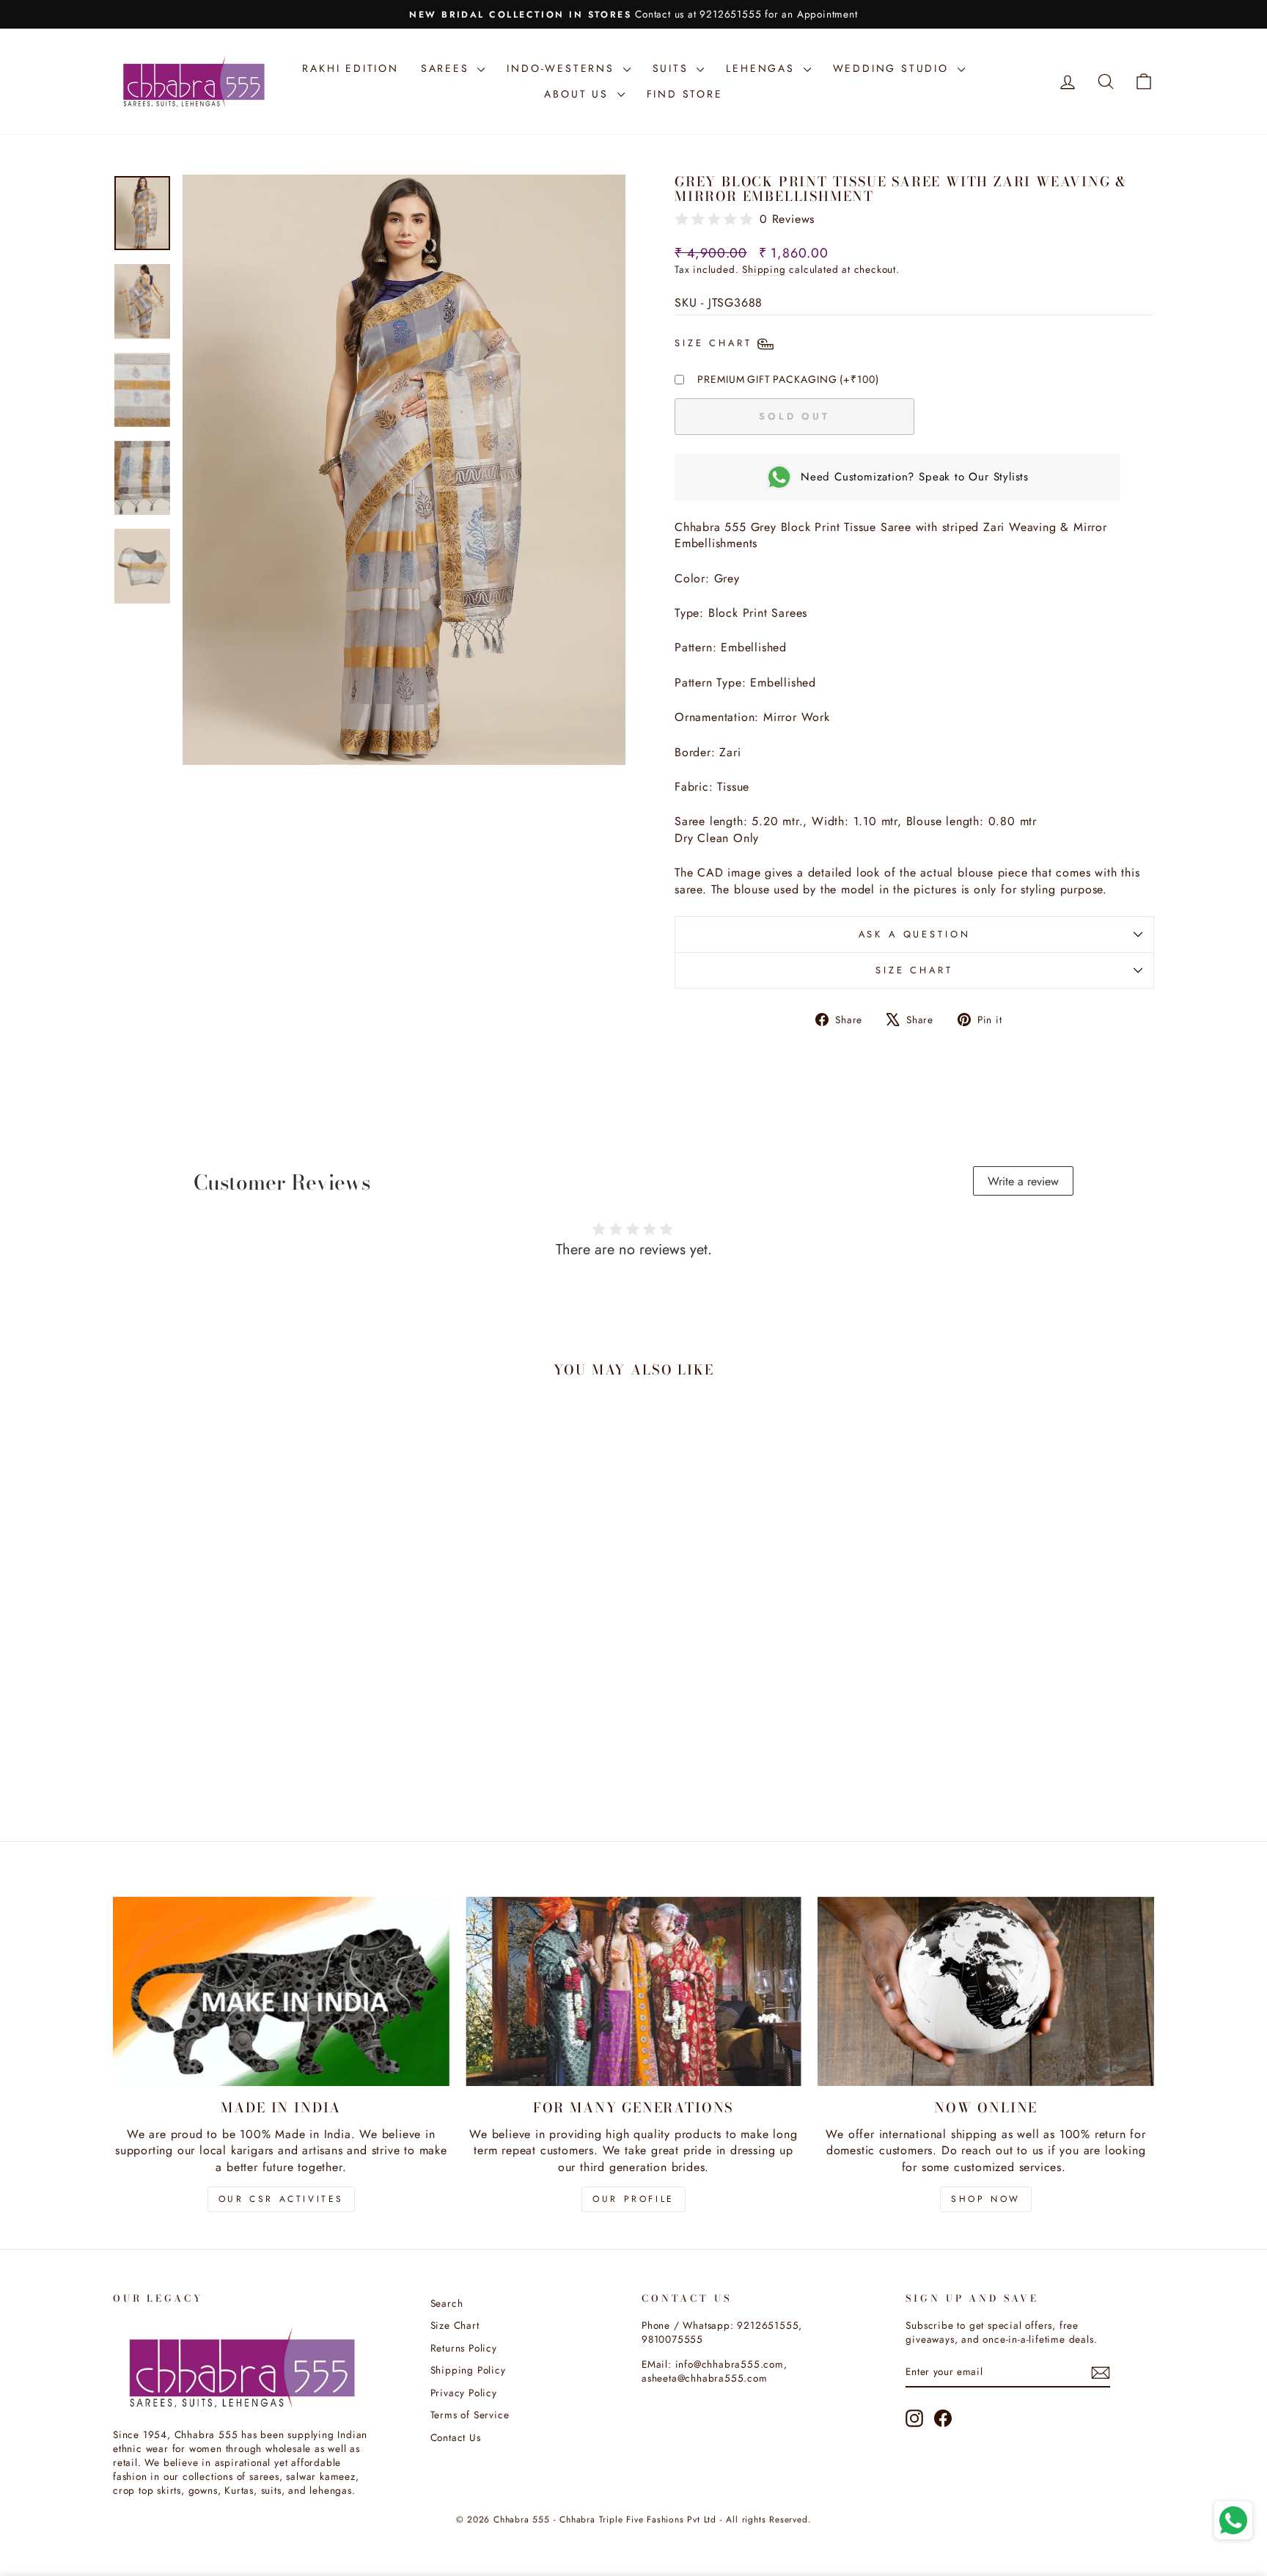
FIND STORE (685, 94)
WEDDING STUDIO (893, 68)
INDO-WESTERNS (563, 68)
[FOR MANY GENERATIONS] (634, 1991)
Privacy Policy (464, 2393)
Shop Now (986, 2199)
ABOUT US (579, 94)
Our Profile (633, 2199)
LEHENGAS (763, 68)
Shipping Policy (468, 2370)
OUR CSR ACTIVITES (281, 2199)
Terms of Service (470, 2415)
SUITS (673, 68)
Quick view (237, 1707)
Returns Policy (464, 2348)
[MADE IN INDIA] (281, 1991)
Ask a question (915, 934)
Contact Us (456, 2437)
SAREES (448, 68)
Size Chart (914, 970)
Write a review (1023, 1181)
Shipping (764, 269)
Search (447, 2303)
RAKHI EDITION (350, 68)
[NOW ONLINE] (986, 1991)
